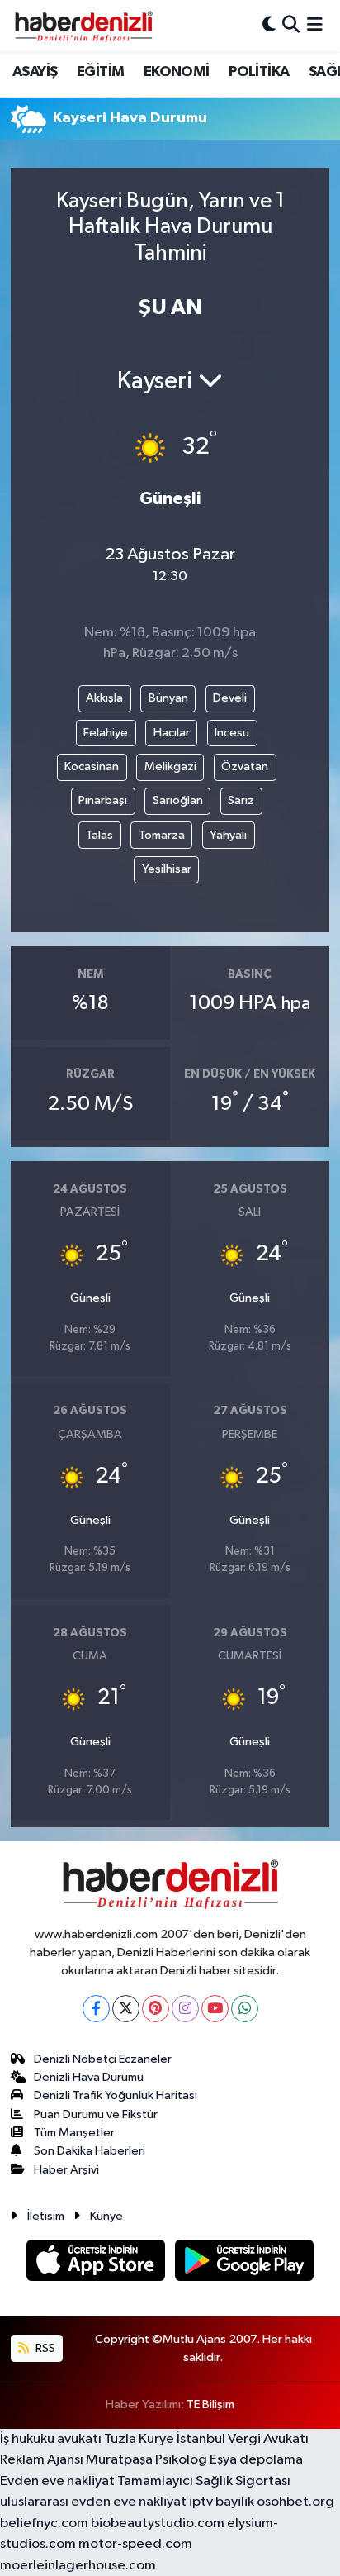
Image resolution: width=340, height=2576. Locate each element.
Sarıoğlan (178, 800)
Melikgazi (170, 767)
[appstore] (97, 2263)
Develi (230, 698)
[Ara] (291, 25)
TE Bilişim (210, 2405)
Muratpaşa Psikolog (146, 2460)
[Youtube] (215, 2009)
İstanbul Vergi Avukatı (243, 2439)
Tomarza (162, 835)
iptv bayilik (222, 2502)
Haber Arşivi (66, 2170)
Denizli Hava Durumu (89, 2077)
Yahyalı (228, 835)
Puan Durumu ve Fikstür (96, 2114)
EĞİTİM (100, 72)
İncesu (232, 733)
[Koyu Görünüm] (269, 25)
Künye (106, 2216)
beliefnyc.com (44, 2524)
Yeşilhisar (167, 869)
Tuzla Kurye (139, 2439)
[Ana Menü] (315, 25)
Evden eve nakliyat (57, 2481)
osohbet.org (295, 2502)
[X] (126, 2009)
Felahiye (106, 733)
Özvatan (245, 767)
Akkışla (104, 698)
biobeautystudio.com (158, 2524)
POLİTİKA (259, 72)
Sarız (241, 800)
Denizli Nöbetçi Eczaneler (103, 2059)
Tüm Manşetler (74, 2133)
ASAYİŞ (35, 72)
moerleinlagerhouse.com (78, 2566)
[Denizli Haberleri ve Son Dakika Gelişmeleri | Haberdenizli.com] (83, 26)
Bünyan (168, 698)
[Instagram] (185, 2009)
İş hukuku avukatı (51, 2439)
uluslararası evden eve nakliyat (93, 2502)
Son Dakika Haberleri (90, 2151)
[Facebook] (96, 2009)
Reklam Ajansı (42, 2460)
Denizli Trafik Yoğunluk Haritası (116, 2095)
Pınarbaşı (103, 800)
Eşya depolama (256, 2460)
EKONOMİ (177, 72)
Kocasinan (92, 767)
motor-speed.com (135, 2544)
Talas (99, 835)
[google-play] (245, 2263)
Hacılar (172, 733)
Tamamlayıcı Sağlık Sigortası (204, 2481)
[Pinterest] (156, 2009)
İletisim (46, 2216)
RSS (44, 2348)
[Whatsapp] (245, 2009)
